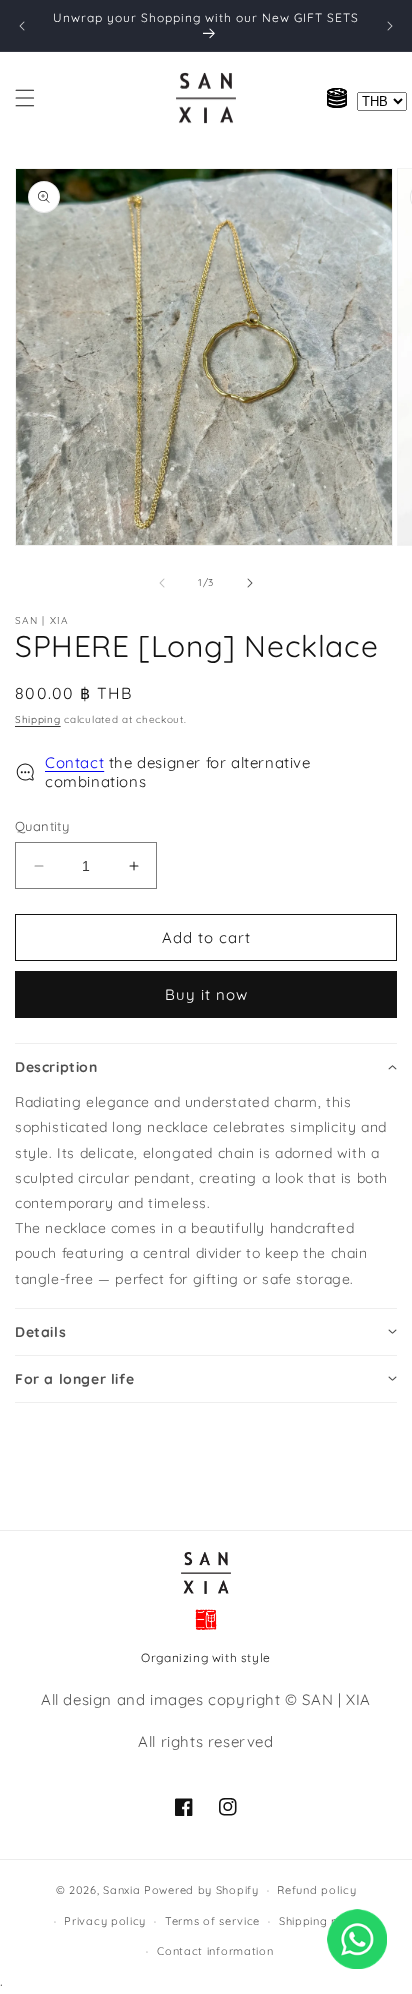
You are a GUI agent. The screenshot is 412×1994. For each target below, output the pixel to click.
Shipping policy (323, 1921)
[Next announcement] (390, 26)
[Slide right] (250, 583)
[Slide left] (162, 583)
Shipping (38, 719)
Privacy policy (105, 1921)
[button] (25, 98)
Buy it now (206, 994)
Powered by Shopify (201, 1890)
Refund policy (316, 1890)
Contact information (215, 1951)
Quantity (42, 826)
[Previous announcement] (22, 26)
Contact (74, 762)
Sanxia (121, 1890)
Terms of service (212, 1921)
